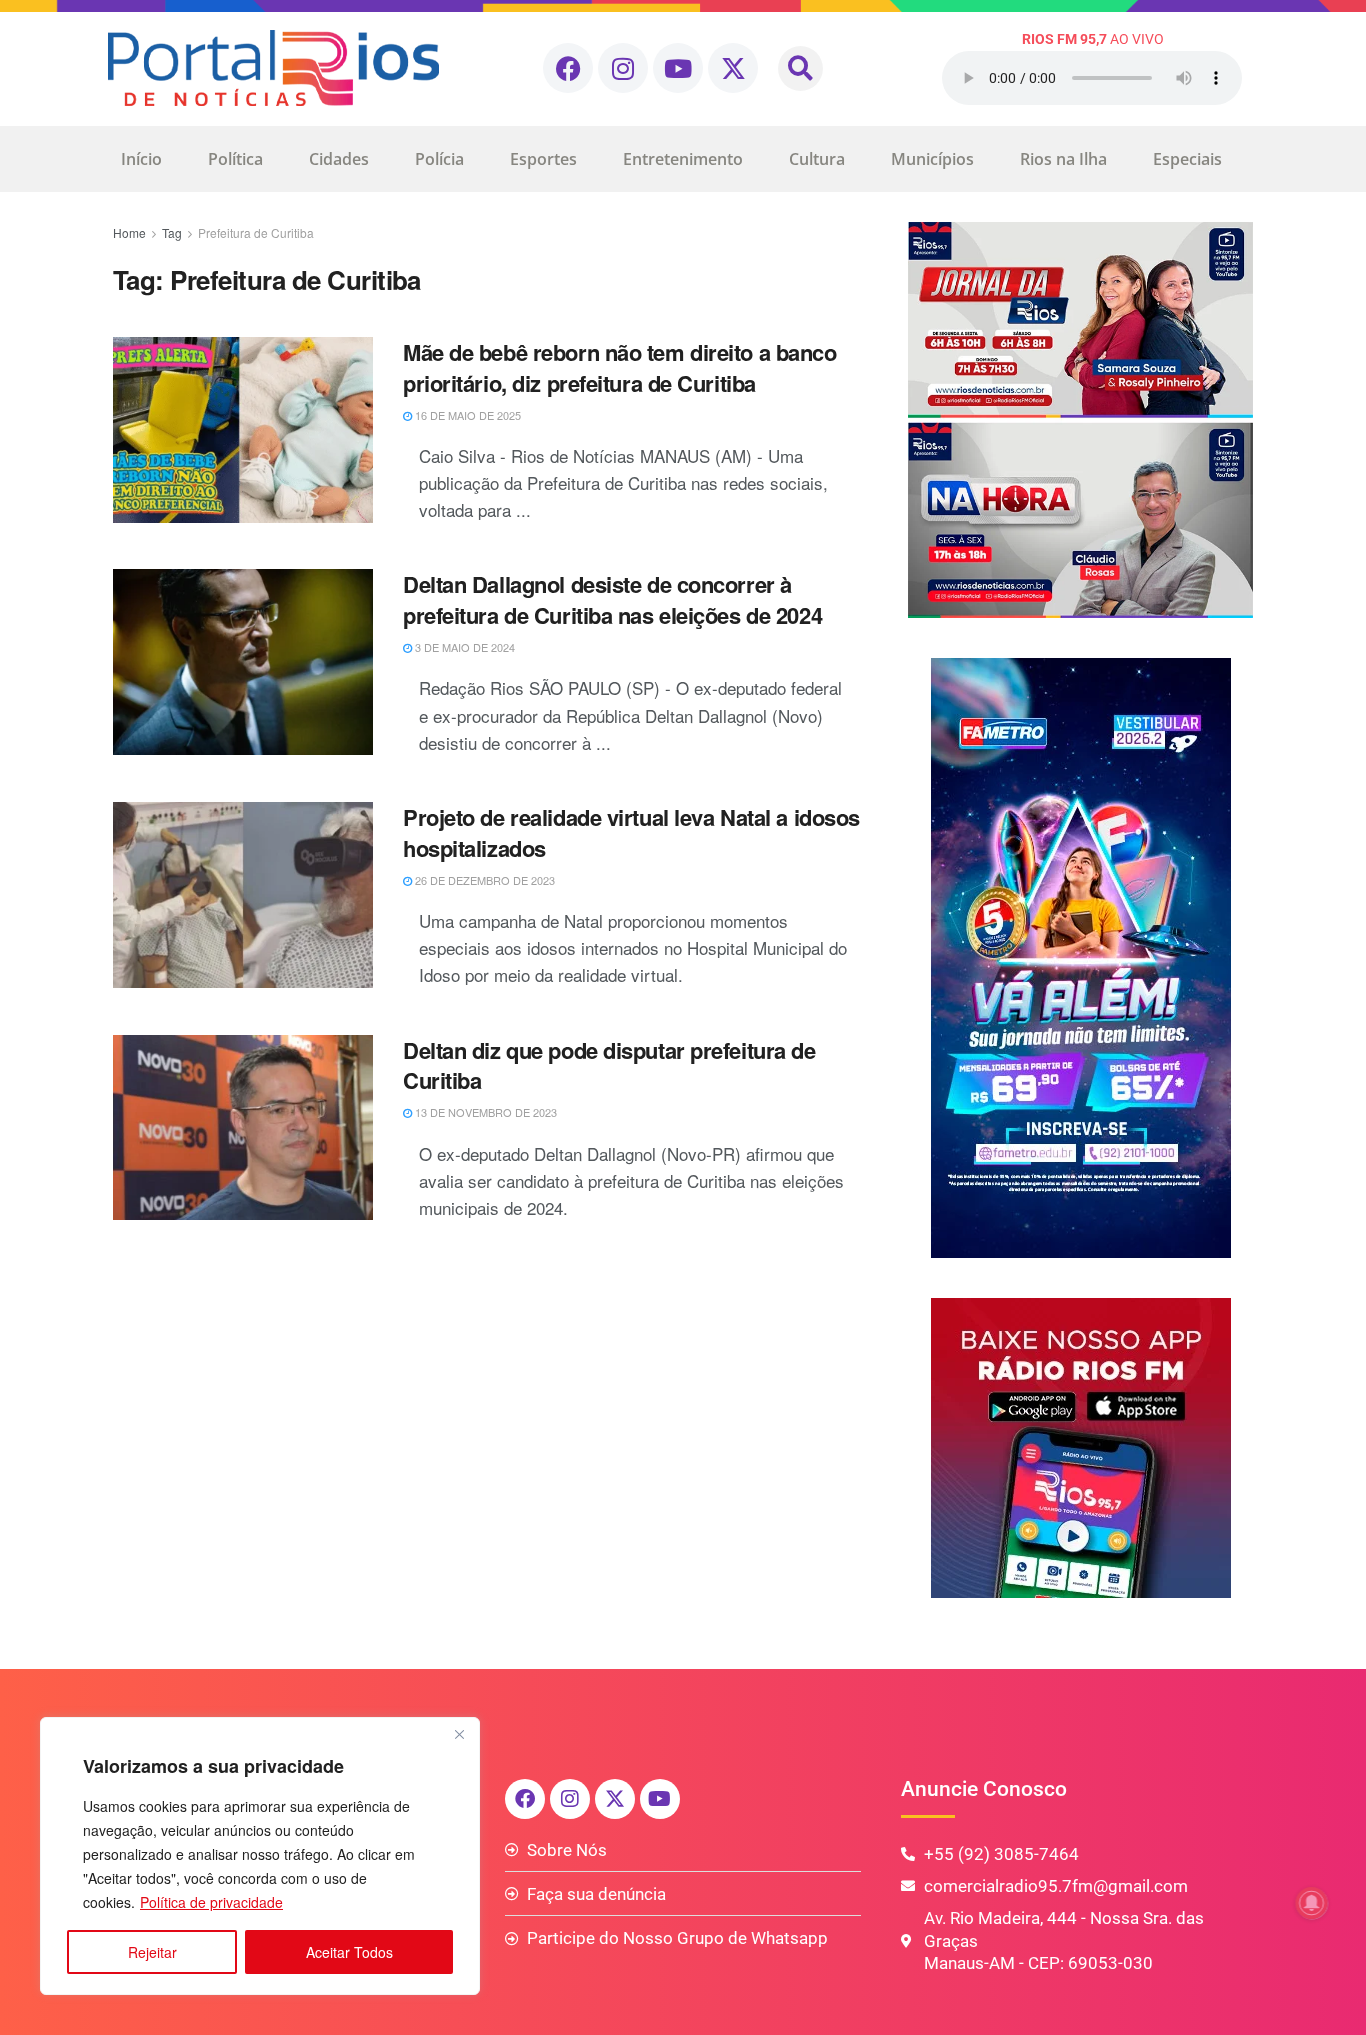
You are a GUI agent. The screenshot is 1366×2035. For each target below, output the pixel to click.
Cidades (339, 159)
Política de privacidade (211, 1902)
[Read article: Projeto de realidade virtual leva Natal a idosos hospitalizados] (243, 895)
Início (141, 159)
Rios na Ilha (1063, 159)
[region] (260, 1856)
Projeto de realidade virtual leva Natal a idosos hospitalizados (631, 832)
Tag (172, 232)
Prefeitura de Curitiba (256, 232)
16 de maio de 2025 (466, 415)
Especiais (1187, 159)
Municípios (932, 159)
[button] (800, 68)
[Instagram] (623, 68)
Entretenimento (683, 159)
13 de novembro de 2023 (484, 1112)
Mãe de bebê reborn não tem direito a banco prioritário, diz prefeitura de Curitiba (620, 367)
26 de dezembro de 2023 (483, 880)
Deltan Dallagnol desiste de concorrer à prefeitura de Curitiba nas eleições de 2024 (612, 599)
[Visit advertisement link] (1080, 420)
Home (129, 232)
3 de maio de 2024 (463, 647)
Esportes (543, 159)
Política (235, 159)
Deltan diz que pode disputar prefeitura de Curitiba (609, 1065)
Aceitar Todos (349, 1952)
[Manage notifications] (1312, 1903)
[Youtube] (678, 68)
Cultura (817, 159)
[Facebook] (568, 68)
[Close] (459, 1734)
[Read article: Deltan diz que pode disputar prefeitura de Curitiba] (243, 1128)
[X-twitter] (733, 68)
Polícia (439, 159)
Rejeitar (152, 1952)
